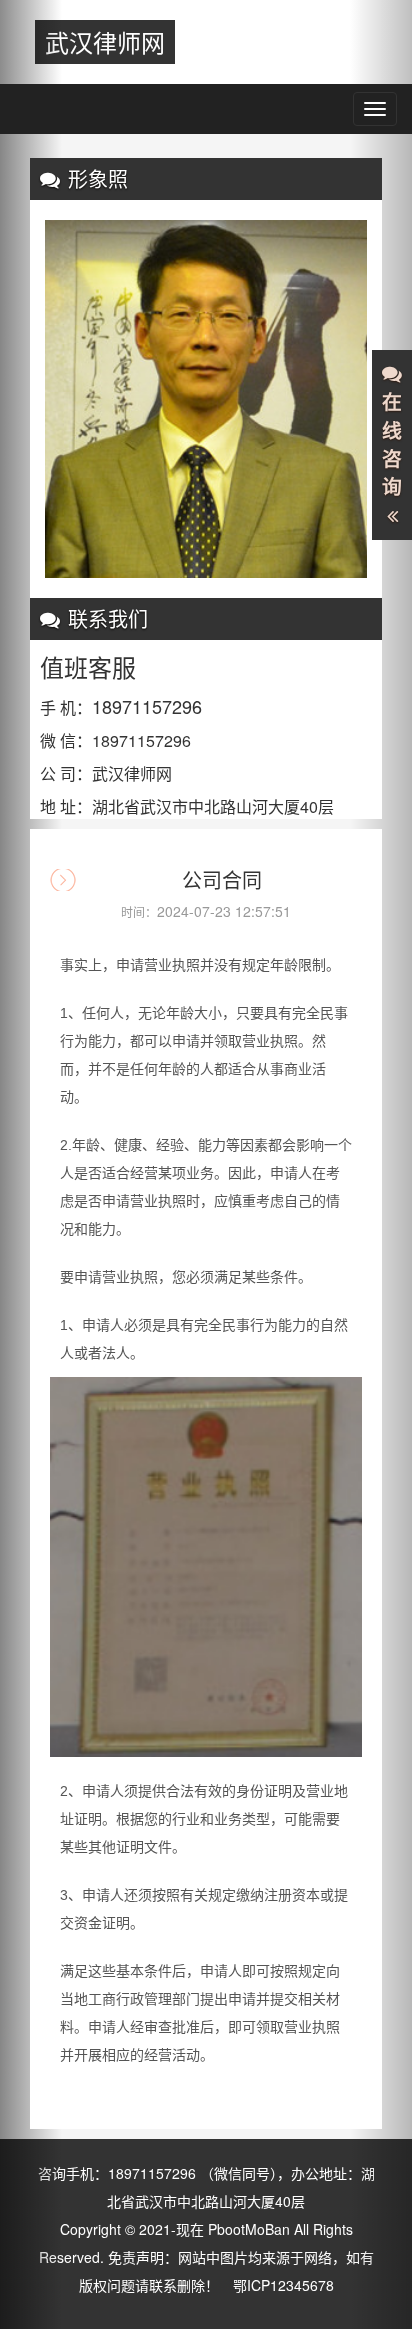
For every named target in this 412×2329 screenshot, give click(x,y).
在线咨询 (392, 444)
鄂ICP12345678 (283, 2285)
